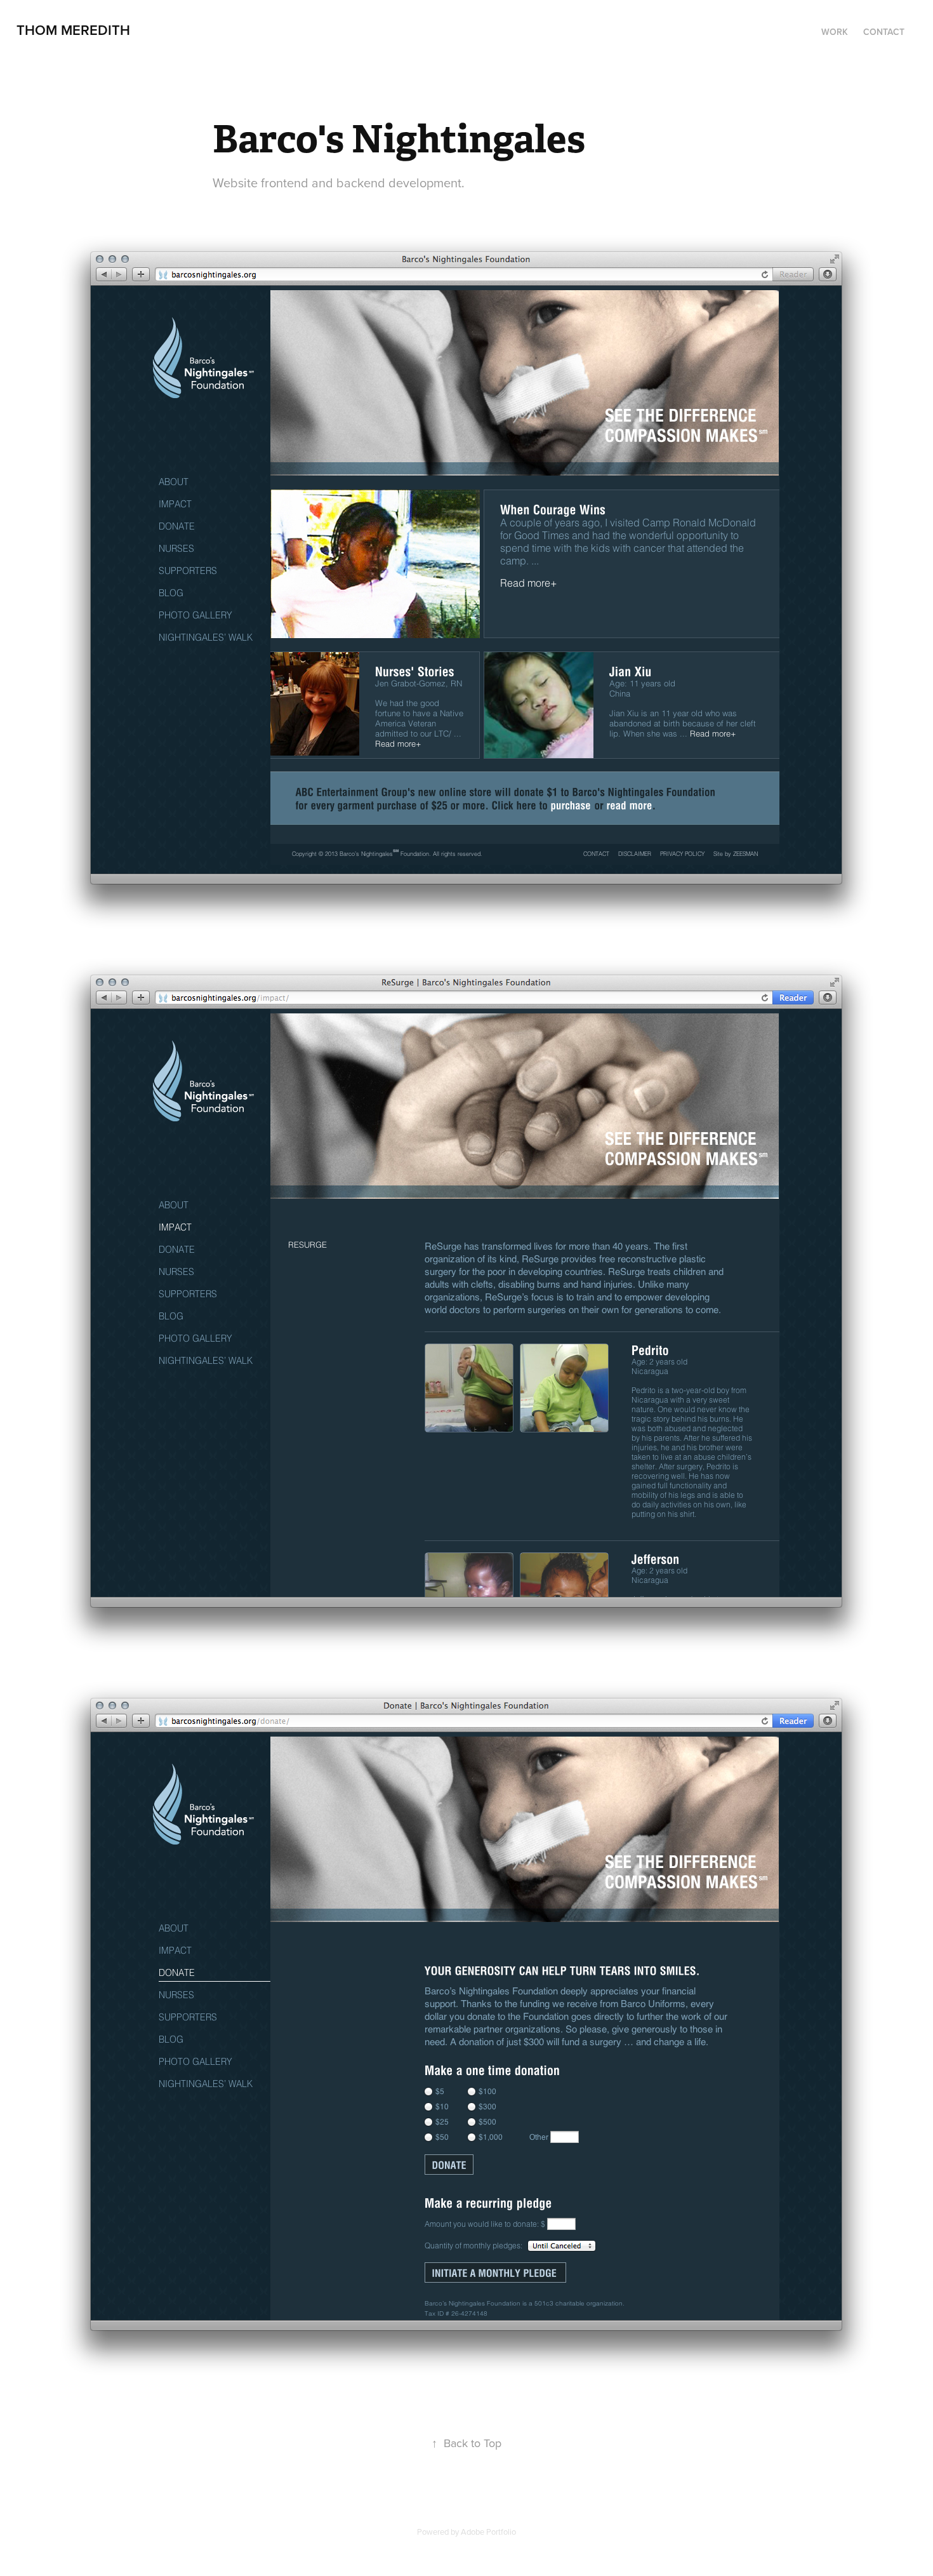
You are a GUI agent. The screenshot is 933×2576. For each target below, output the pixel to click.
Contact (884, 32)
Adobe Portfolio (488, 2532)
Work (835, 32)
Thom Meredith (73, 30)
